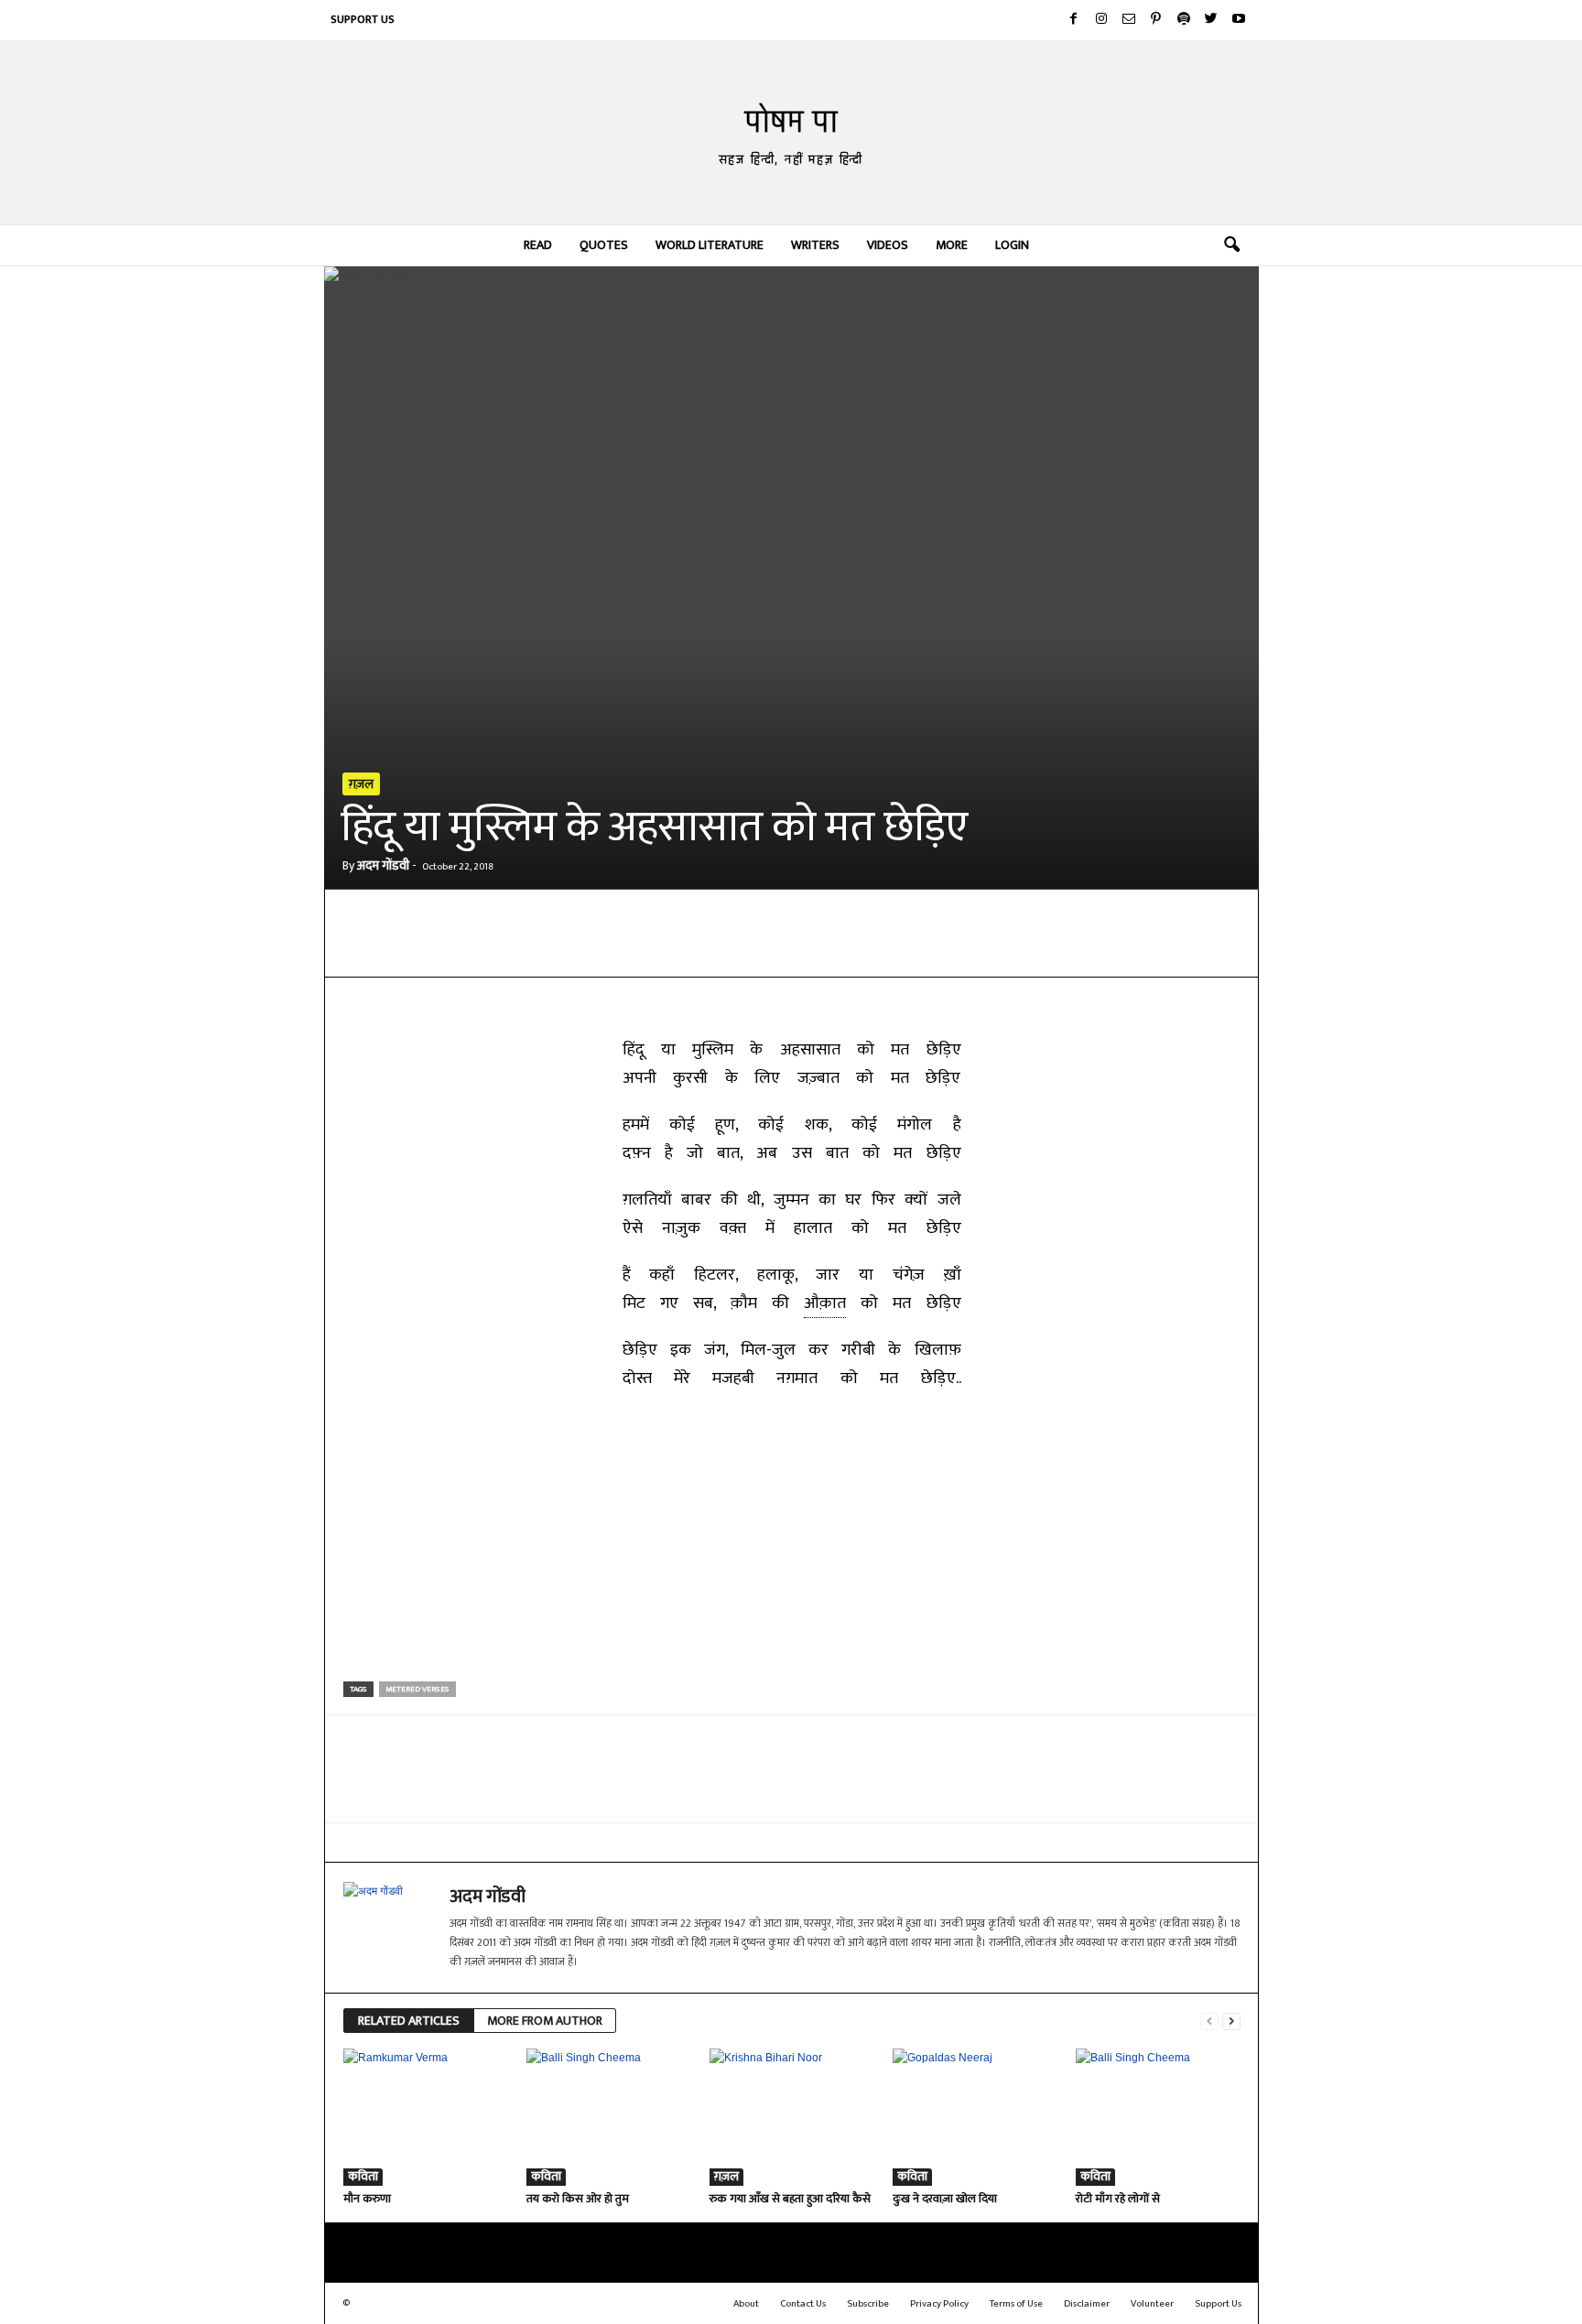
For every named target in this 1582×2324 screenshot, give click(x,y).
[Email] (644, 949)
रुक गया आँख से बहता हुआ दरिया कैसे (790, 2199)
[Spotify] (1184, 20)
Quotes (604, 245)
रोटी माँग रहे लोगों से (1118, 2199)
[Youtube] (1239, 20)
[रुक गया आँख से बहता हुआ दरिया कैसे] (792, 2117)
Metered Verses (417, 1689)
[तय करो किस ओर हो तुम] (609, 2117)
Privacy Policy (939, 2304)
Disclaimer (1087, 2304)
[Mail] (1129, 20)
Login (1012, 245)
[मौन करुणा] (426, 2117)
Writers (815, 245)
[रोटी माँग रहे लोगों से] (1158, 2117)
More (952, 245)
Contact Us (803, 2304)
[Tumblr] (728, 949)
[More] (771, 949)
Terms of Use (1016, 2304)
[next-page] (1231, 2021)
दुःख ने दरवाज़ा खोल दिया (945, 2199)
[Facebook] (1074, 20)
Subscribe (868, 2304)
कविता (363, 2177)
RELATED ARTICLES (409, 2021)
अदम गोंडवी (383, 865)
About (746, 2304)
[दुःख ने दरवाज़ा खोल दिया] (975, 2117)
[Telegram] (601, 949)
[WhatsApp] (559, 949)
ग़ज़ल (361, 784)
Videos (888, 245)
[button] (1231, 245)
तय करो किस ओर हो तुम (578, 2199)
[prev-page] (1209, 2021)
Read (538, 245)
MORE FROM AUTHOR (545, 2021)
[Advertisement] (792, 1540)
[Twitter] (1211, 20)
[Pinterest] (1156, 20)
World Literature (710, 245)
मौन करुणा (367, 2199)
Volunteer (1152, 2304)
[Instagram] (1101, 20)
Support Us (363, 19)
